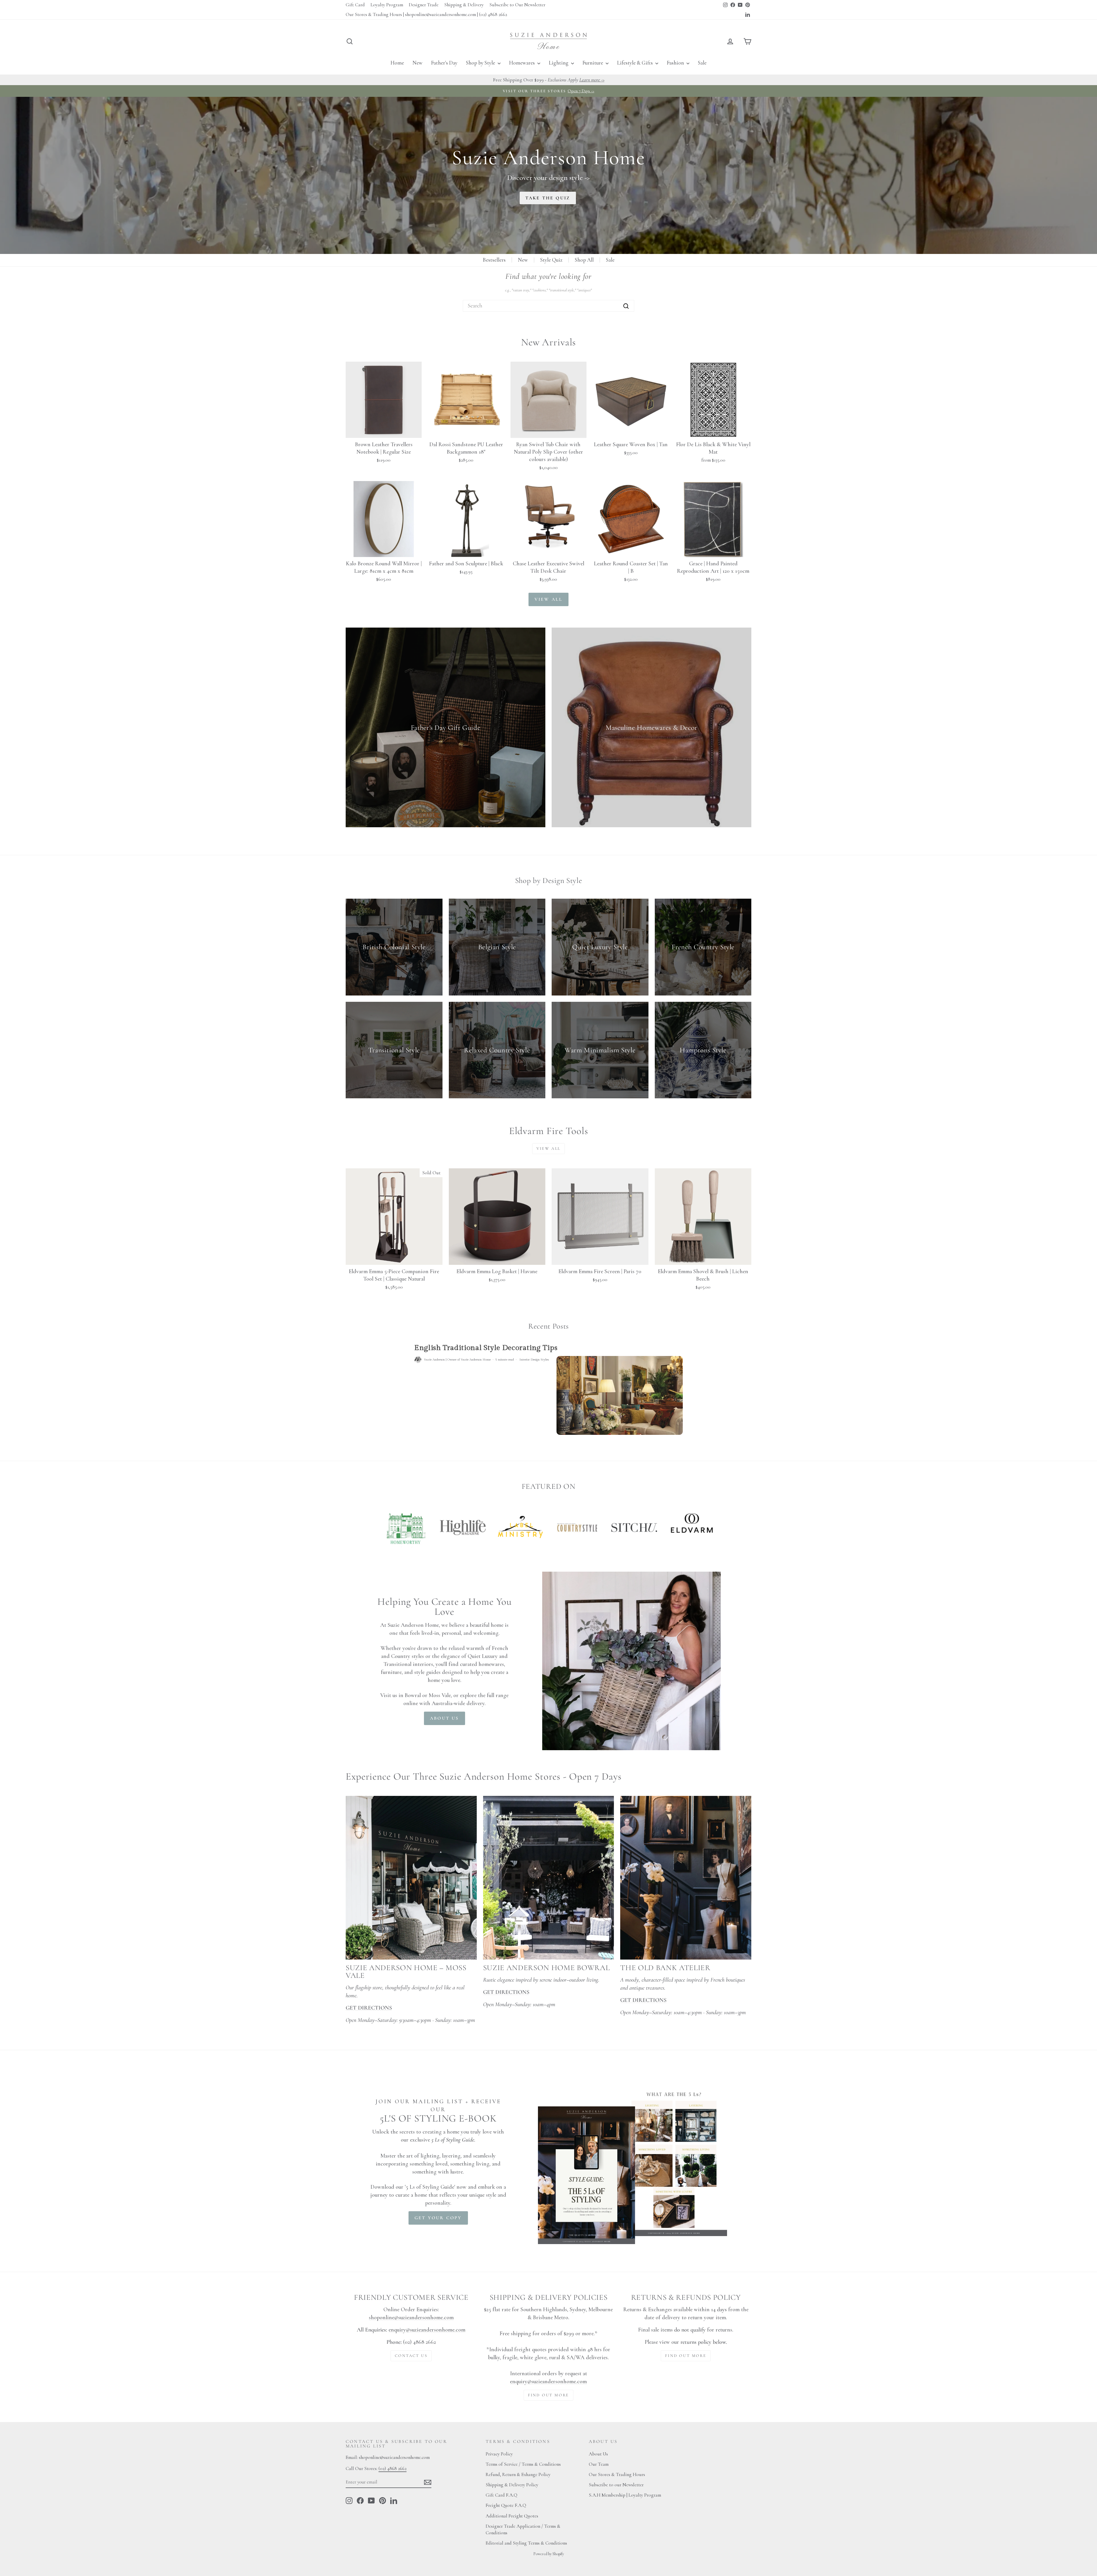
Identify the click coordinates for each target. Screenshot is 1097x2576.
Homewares (523, 63)
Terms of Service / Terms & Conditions (523, 2464)
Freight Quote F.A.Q (506, 2505)
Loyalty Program (387, 5)
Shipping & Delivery (464, 5)
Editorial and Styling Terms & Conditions (526, 2543)
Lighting (559, 63)
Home (397, 63)
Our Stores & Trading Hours (617, 2474)
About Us (598, 2454)
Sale (702, 63)
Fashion (676, 63)
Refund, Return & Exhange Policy (518, 2474)
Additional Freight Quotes (512, 2516)
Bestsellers (494, 260)
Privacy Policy (499, 2454)
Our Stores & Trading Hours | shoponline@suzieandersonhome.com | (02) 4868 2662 (426, 14)
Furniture (593, 63)
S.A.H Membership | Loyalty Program (625, 2495)
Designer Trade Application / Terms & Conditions (523, 2530)
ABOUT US (445, 1718)
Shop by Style (481, 63)
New (418, 63)
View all (549, 599)
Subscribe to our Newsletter (616, 2485)
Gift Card (355, 5)
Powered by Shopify (549, 2554)
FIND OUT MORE (548, 2395)
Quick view (384, 431)
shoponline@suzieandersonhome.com (411, 2317)
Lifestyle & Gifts (635, 63)
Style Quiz (551, 260)
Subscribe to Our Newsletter (517, 5)
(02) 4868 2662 (393, 2468)
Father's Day (444, 63)
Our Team (599, 2464)
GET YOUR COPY (438, 2218)
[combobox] (548, 306)
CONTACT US (411, 2356)
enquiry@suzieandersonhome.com (427, 2330)
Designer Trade (424, 5)
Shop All (584, 260)
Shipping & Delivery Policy (512, 2485)
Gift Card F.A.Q (502, 2495)
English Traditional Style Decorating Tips (486, 1348)
